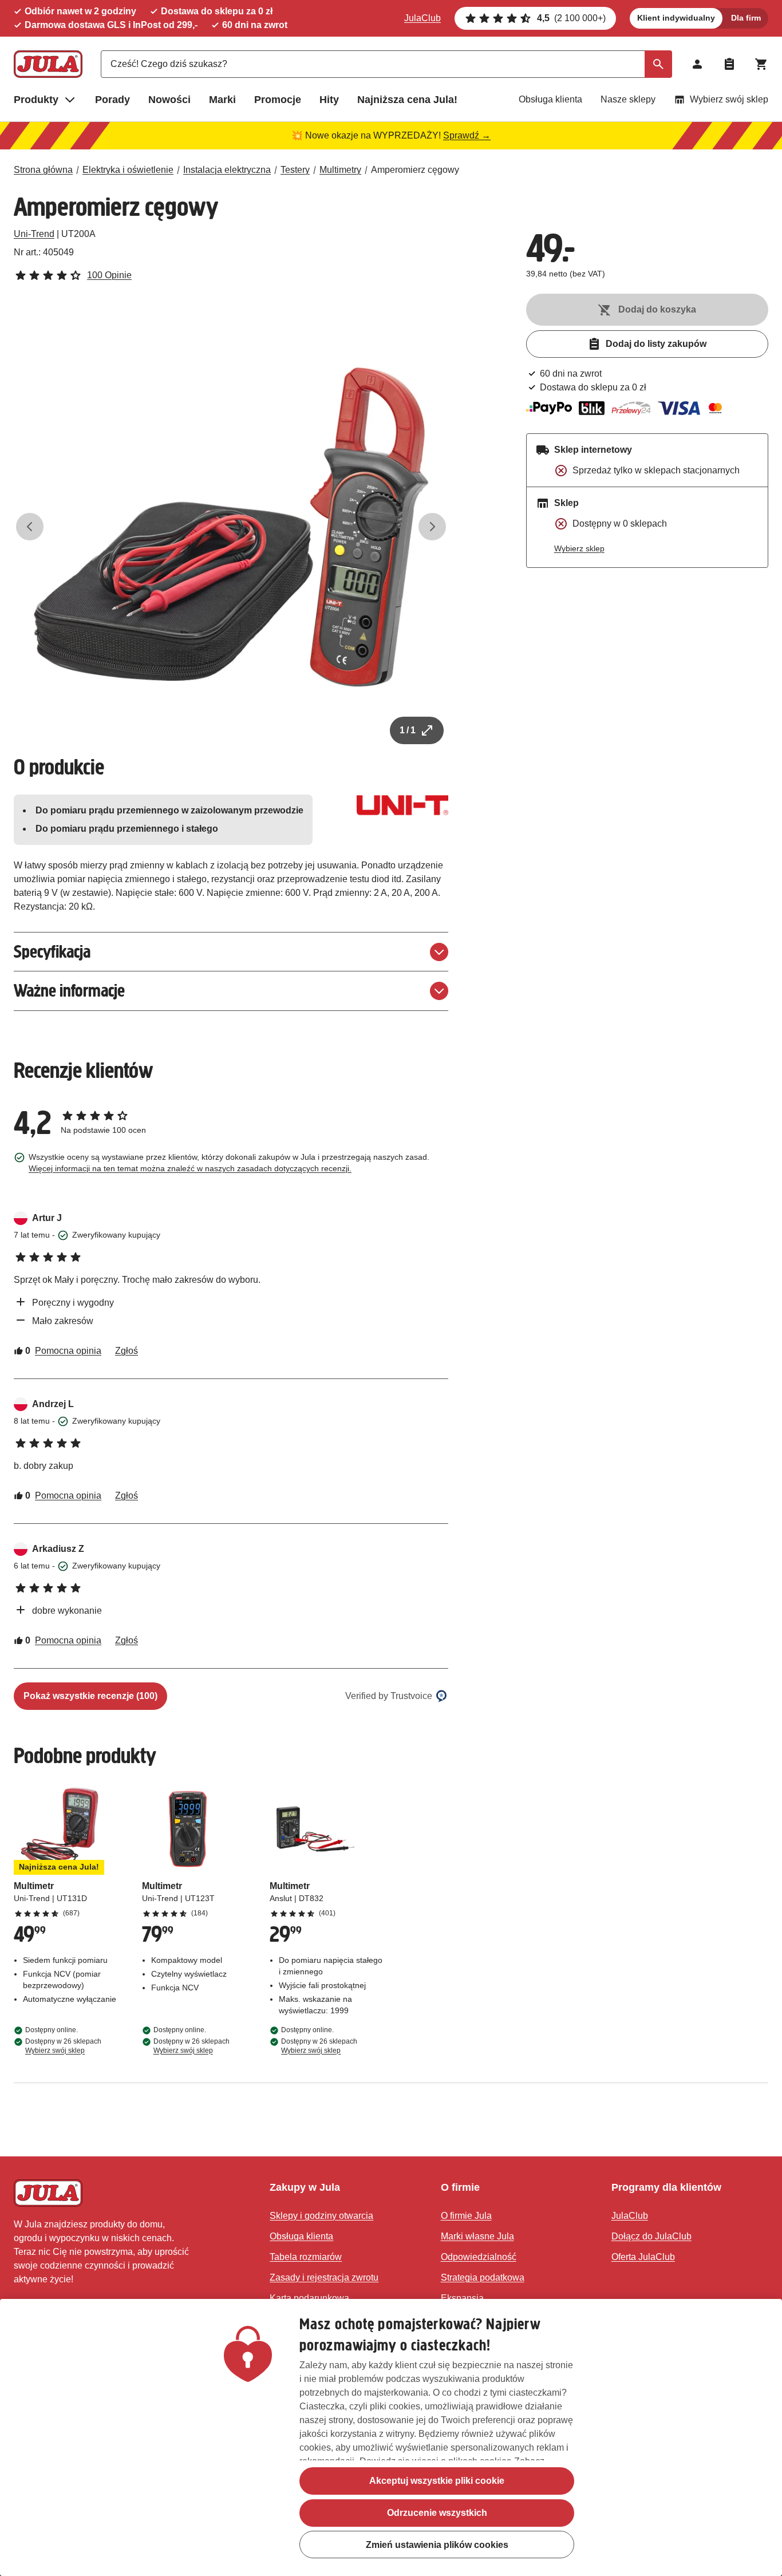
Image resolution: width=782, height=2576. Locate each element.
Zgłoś (127, 1351)
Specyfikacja (52, 952)
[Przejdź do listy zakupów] (729, 64)
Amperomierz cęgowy (415, 170)
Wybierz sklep (579, 548)
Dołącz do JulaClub (651, 2236)
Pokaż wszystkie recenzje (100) (90, 1696)
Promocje (278, 100)
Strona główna (43, 170)
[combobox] (386, 64)
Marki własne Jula (477, 2236)
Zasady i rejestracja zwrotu (324, 2277)
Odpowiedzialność (479, 2257)
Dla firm (746, 18)
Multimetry (340, 170)
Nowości (169, 100)
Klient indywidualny (676, 18)
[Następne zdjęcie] (432, 527)
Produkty (36, 100)
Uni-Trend (34, 234)
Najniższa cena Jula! (407, 100)
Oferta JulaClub (643, 2257)
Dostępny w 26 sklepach (63, 2046)
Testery (295, 170)
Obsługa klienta (550, 99)
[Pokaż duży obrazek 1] (231, 527)
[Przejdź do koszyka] (761, 64)
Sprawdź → (467, 135)
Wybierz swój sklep (729, 99)
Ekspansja (462, 2298)
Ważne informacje (69, 991)
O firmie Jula (466, 2216)
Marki (222, 100)
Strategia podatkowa (483, 2277)
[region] (391, 2437)
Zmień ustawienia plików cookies (437, 2545)
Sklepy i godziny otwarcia (321, 2216)
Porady (112, 100)
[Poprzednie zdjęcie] (30, 527)
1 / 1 (408, 730)
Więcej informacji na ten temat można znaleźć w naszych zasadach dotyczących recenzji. (190, 1168)
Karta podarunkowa (309, 2298)
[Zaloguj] (697, 64)
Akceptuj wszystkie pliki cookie (437, 2481)
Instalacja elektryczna (227, 170)
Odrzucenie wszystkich (437, 2513)
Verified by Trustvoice (389, 1696)
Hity (329, 100)
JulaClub (422, 18)
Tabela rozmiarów (306, 2257)
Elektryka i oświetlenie (128, 170)
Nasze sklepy (628, 99)
